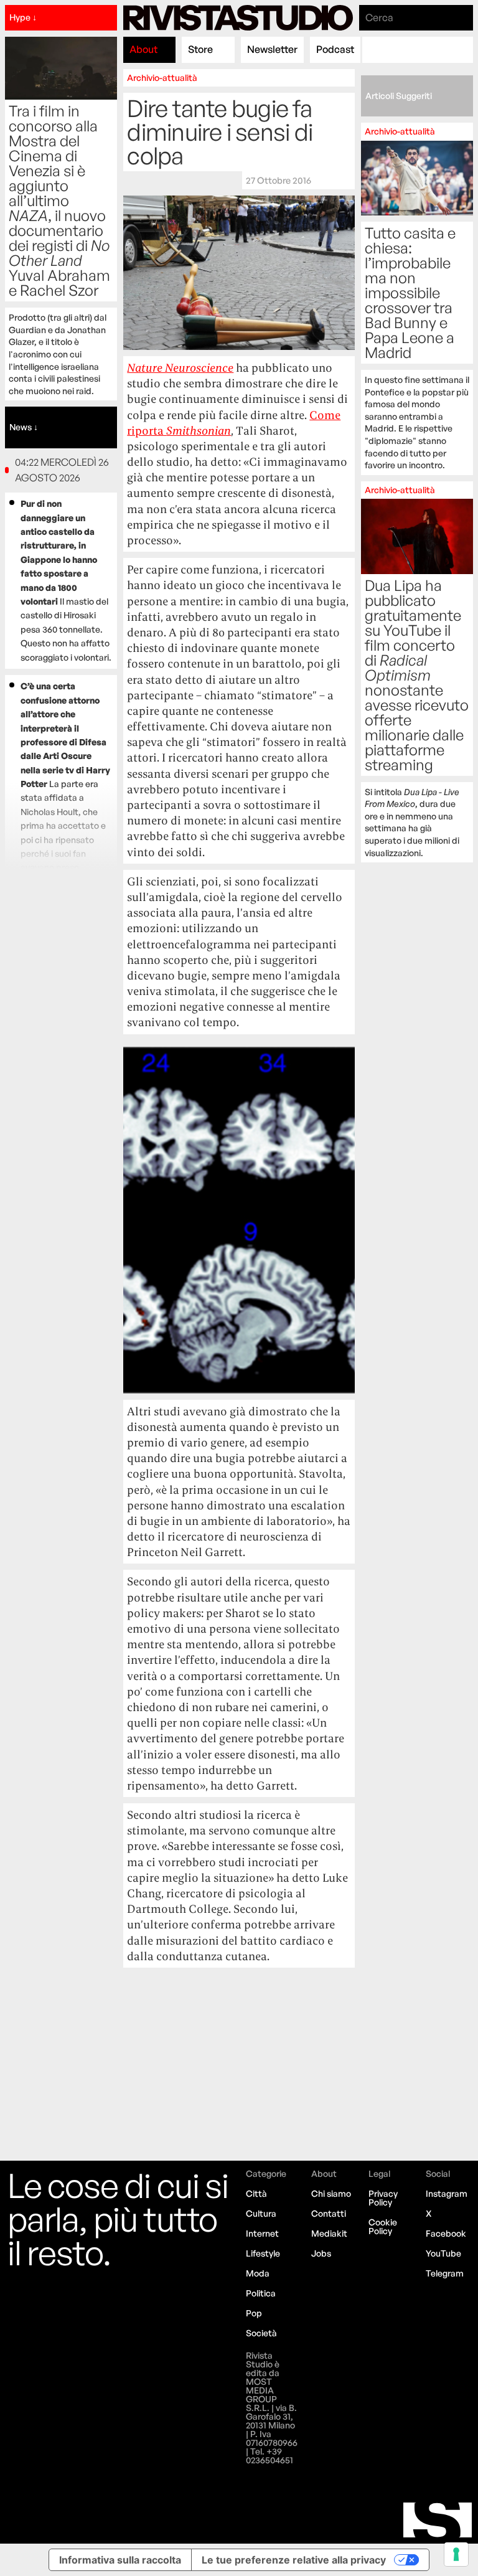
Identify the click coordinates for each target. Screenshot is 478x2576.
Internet (262, 2233)
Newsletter (272, 49)
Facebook (446, 2233)
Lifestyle (263, 2253)
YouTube (443, 2253)
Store (200, 49)
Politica (261, 2293)
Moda (258, 2273)
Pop (254, 2313)
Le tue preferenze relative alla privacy (294, 2560)
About (143, 49)
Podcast (335, 49)
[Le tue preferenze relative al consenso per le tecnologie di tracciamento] (456, 2554)
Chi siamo (331, 2193)
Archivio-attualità (162, 78)
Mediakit (329, 2233)
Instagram (447, 2193)
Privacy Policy (383, 2198)
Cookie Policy (383, 2226)
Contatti (329, 2213)
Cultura (261, 2213)
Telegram (445, 2273)
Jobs (321, 2253)
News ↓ (24, 427)
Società (261, 2333)
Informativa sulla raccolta (120, 2560)
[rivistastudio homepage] (238, 18)
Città (256, 2193)
